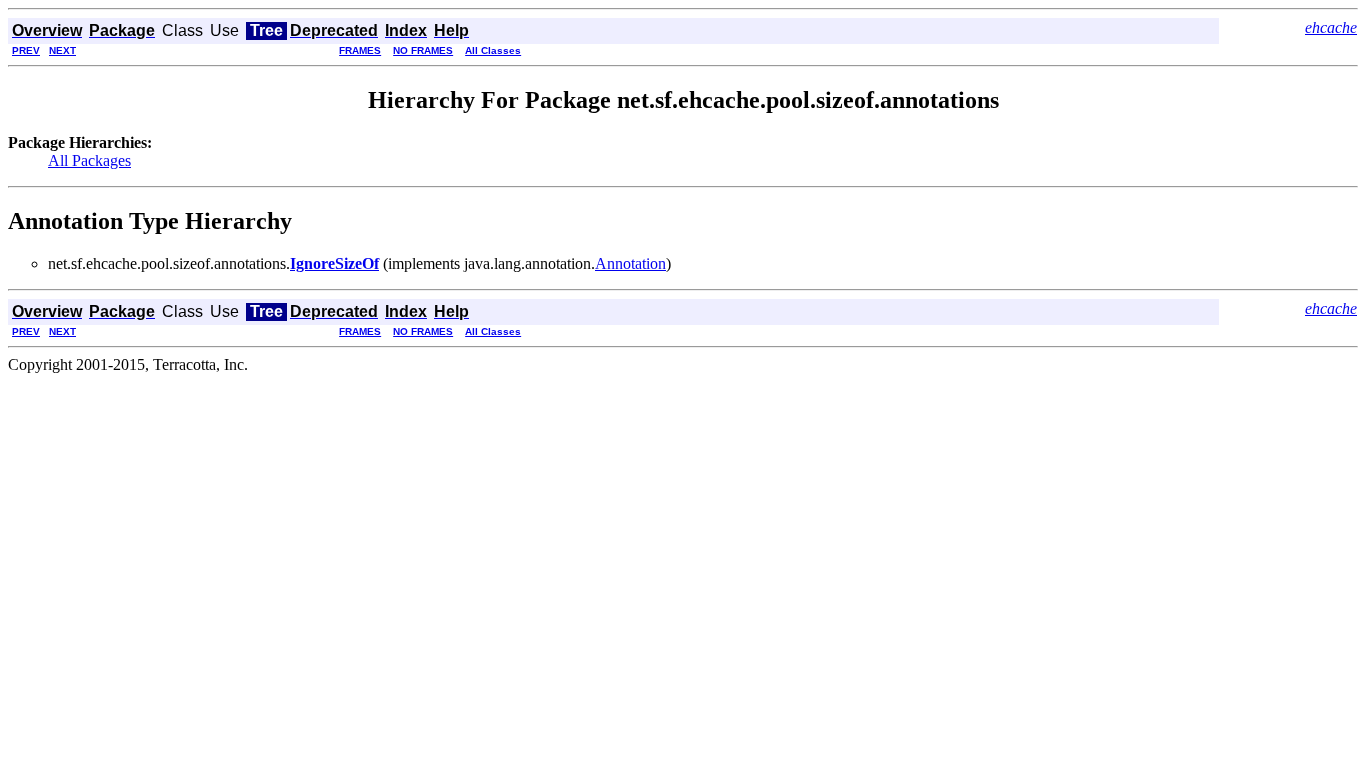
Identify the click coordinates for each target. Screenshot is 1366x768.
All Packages (89, 160)
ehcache (1331, 27)
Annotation (630, 263)
